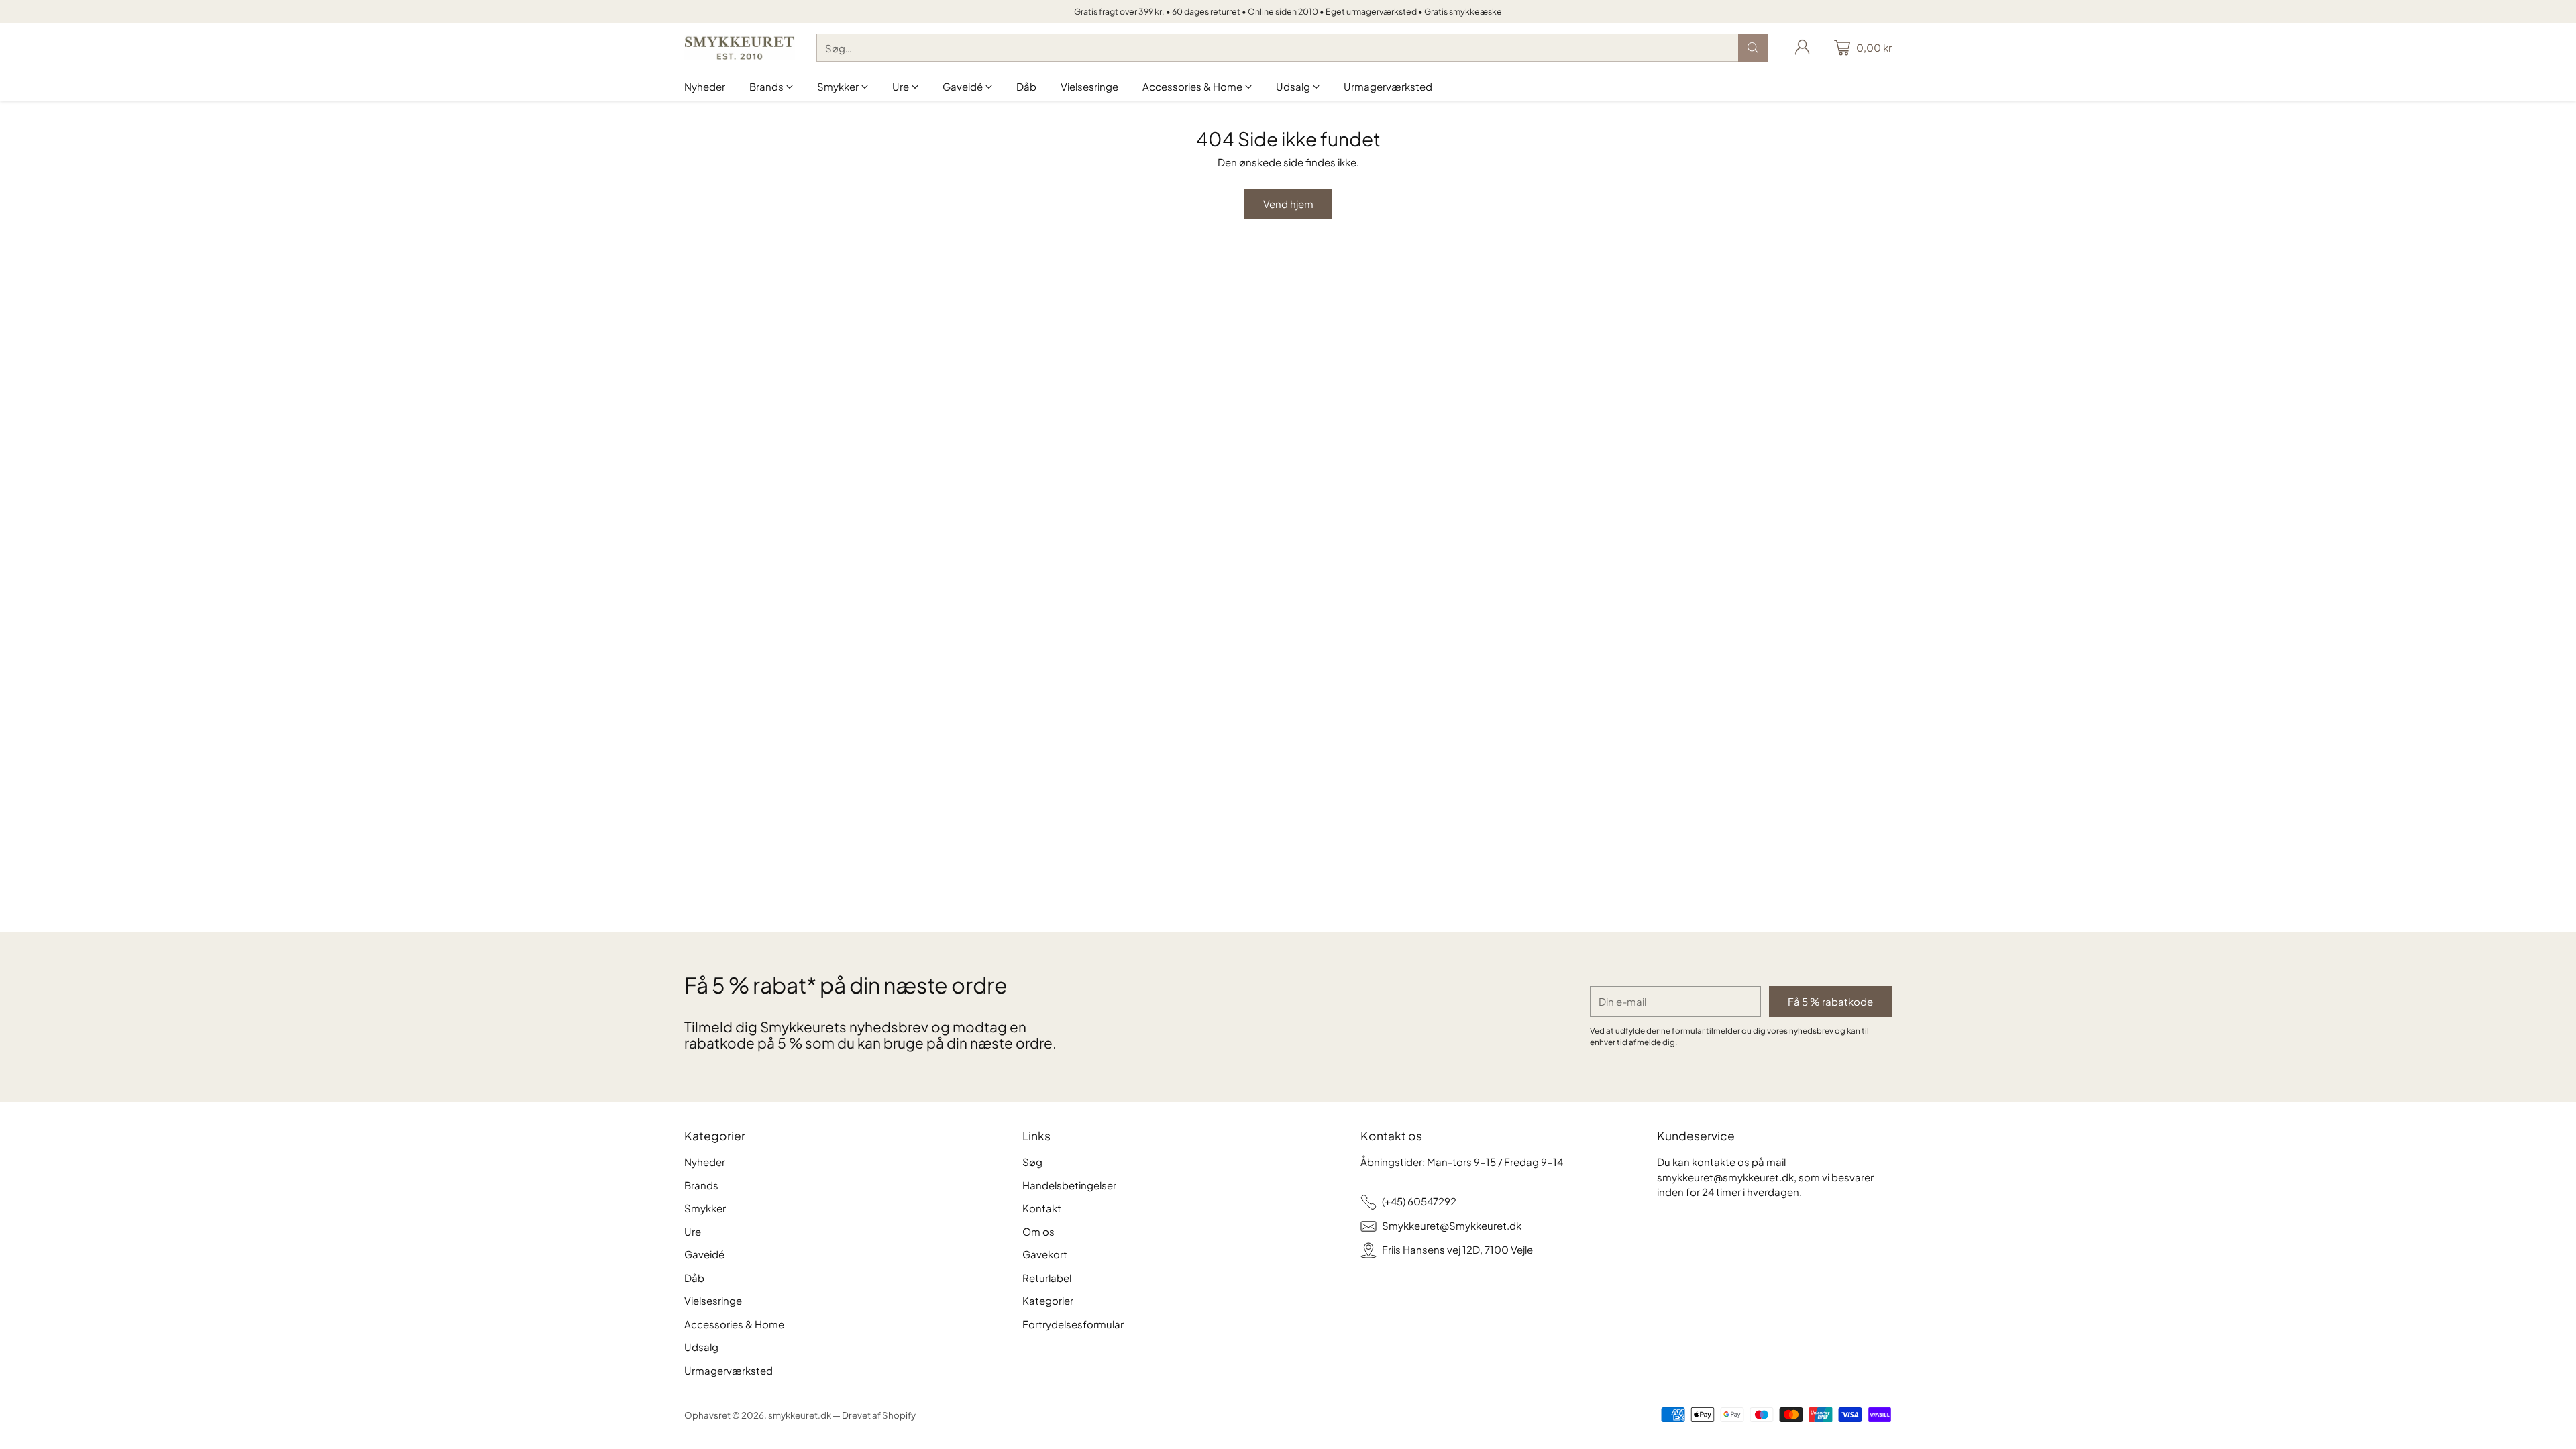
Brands (701, 1185)
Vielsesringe (713, 1300)
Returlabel (1047, 1278)
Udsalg (701, 1347)
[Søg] (1753, 48)
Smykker (705, 1208)
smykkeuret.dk (800, 1415)
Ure (693, 1231)
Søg (1032, 1162)
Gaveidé (704, 1254)
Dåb (694, 1278)
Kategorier (1048, 1300)
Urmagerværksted (729, 1370)
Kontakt (1042, 1208)
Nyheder (705, 1162)
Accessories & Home (734, 1324)
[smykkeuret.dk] (740, 48)
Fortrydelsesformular (1073, 1324)
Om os (1038, 1231)
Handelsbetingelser (1069, 1185)
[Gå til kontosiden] (1803, 48)
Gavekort (1045, 1254)
